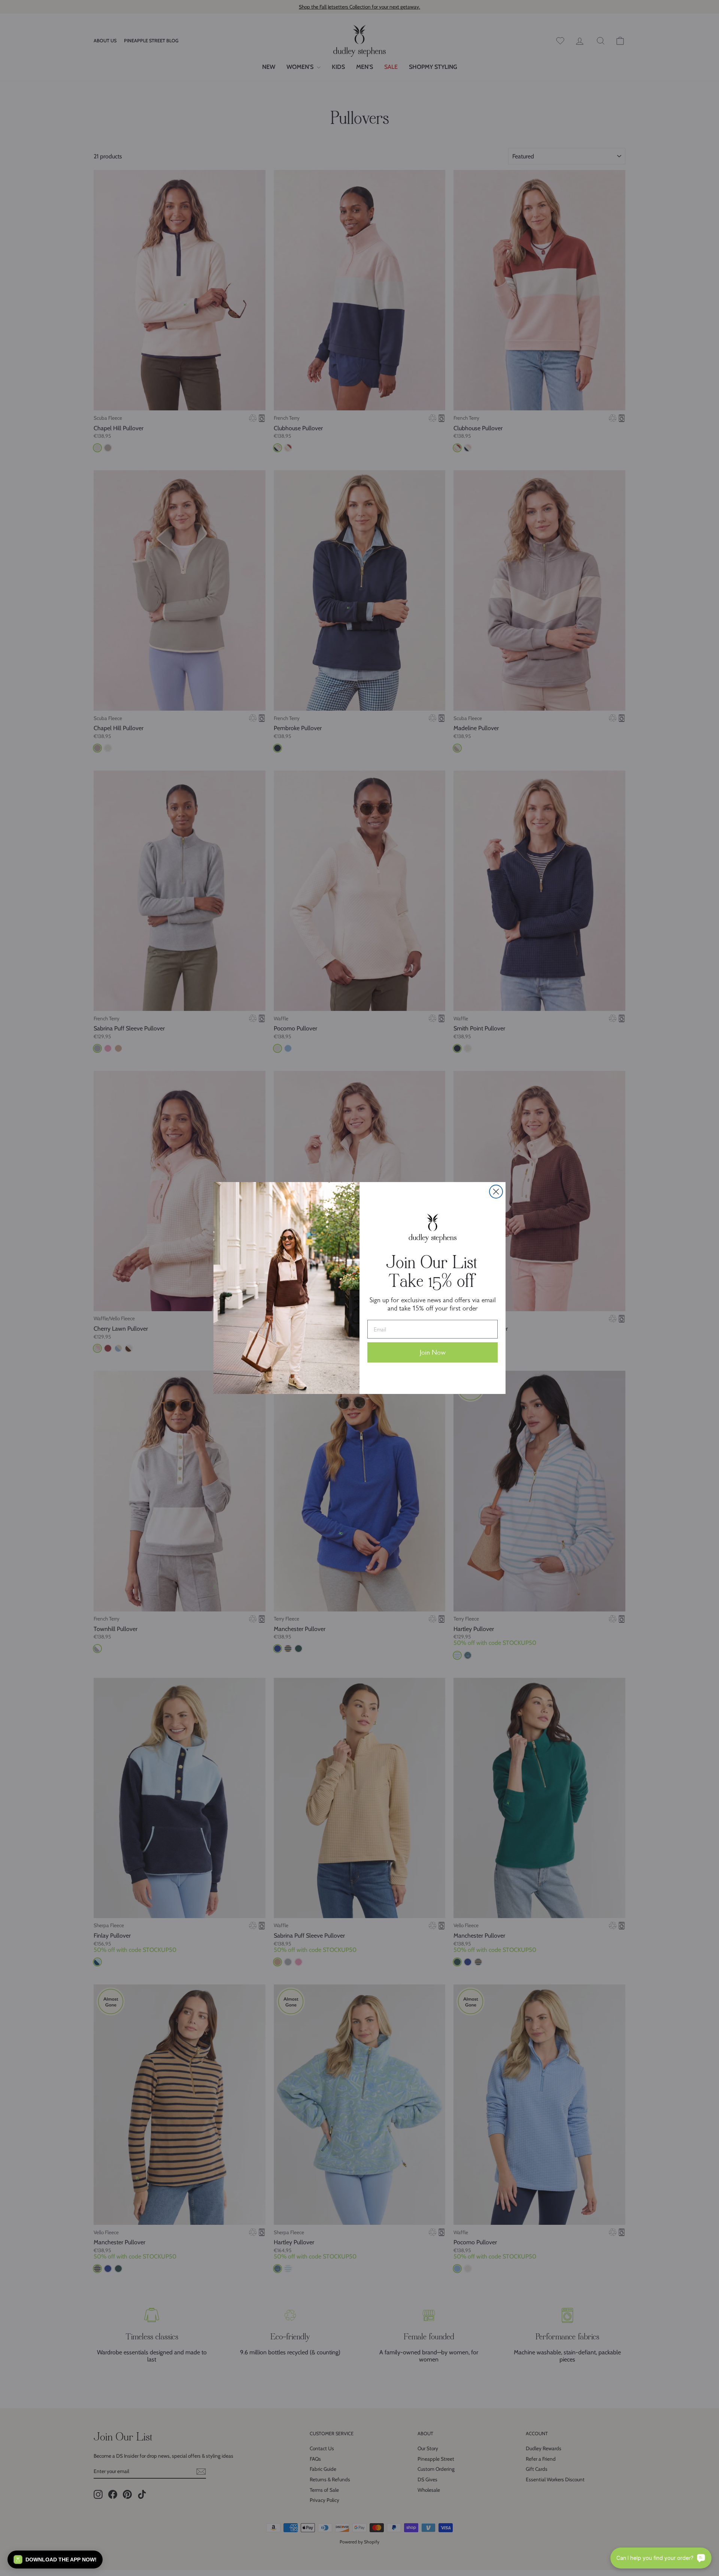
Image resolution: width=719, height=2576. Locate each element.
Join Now (433, 1352)
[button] (55, 2560)
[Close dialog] (496, 1192)
